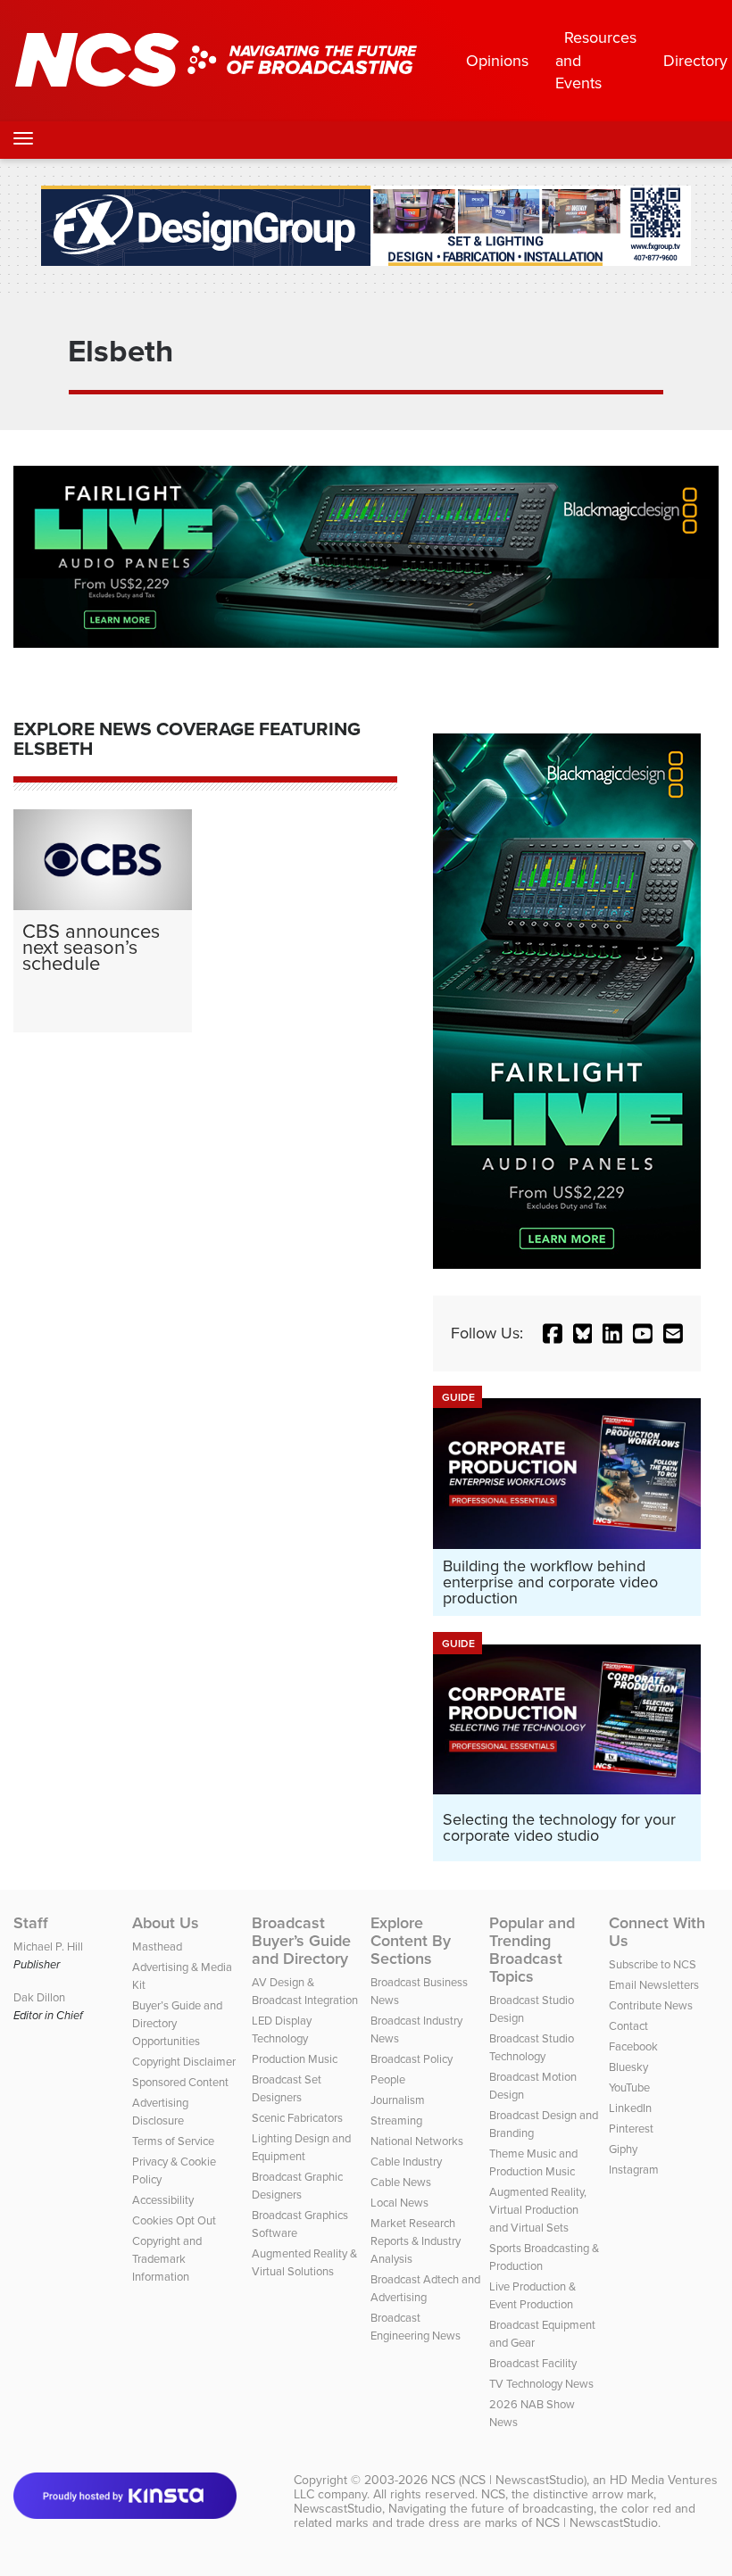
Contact (628, 2025)
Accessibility (163, 2199)
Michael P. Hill (48, 1946)
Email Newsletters (654, 1984)
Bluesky (628, 2067)
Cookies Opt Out (174, 2220)
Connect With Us (657, 1932)
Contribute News (651, 2005)
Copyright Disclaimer (184, 2061)
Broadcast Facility (533, 2363)
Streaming (396, 2120)
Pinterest (631, 2128)
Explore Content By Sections (411, 1941)
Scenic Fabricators (297, 2117)
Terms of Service (173, 2141)
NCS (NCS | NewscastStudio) (509, 2480)
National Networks (417, 2141)
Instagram (634, 2169)
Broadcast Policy (412, 2058)
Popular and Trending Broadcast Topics (532, 1950)
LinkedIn (630, 2108)
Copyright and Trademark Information (167, 2258)
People (388, 2079)
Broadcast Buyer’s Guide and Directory (301, 1941)
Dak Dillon (39, 1997)
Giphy (623, 2149)
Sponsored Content (180, 2082)
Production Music (295, 2058)
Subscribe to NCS (653, 1964)
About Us (166, 1923)
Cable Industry (406, 2161)
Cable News (401, 2182)
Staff (31, 1923)
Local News (399, 2202)
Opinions (497, 60)
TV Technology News (541, 2383)
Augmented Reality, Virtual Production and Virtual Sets (538, 2209)
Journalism (398, 2100)
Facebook (633, 2046)
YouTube (629, 2087)
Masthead (157, 1946)
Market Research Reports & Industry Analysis (416, 2241)
